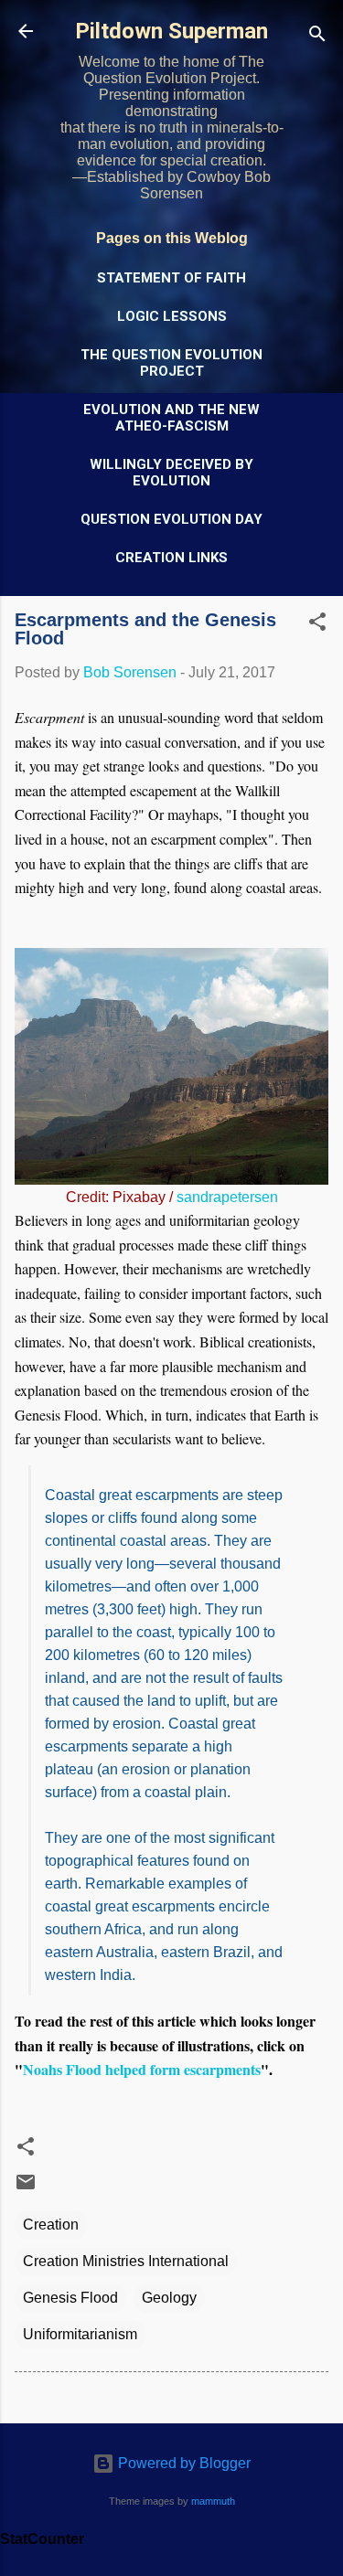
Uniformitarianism (80, 2334)
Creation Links (171, 558)
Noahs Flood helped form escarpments (142, 2069)
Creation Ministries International (126, 2261)
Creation (51, 2225)
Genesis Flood (70, 2298)
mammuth (213, 2501)
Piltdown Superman (171, 31)
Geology (169, 2298)
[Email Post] (26, 2188)
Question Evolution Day (171, 519)
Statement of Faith (171, 278)
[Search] (317, 37)
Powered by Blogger (182, 2463)
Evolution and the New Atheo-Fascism (171, 418)
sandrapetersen (227, 1197)
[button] (317, 625)
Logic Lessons (172, 316)
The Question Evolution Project (171, 363)
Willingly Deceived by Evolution (171, 473)
